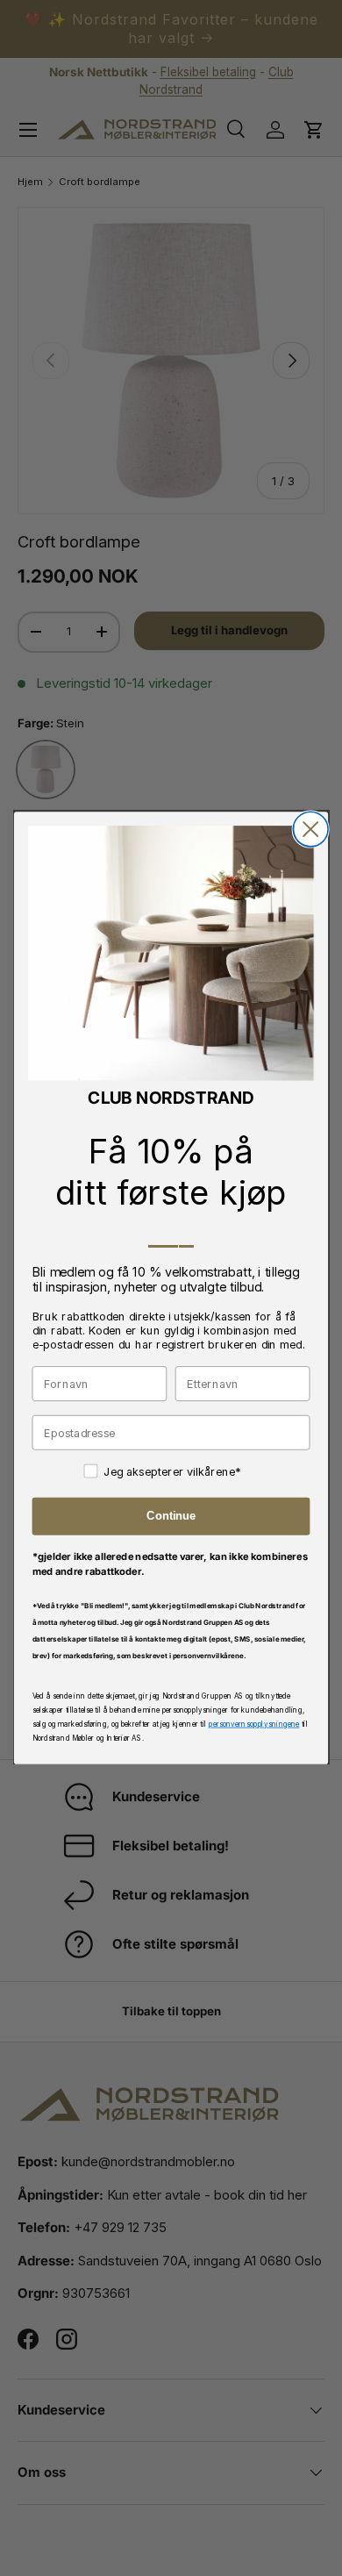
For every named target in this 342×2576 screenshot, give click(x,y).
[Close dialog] (310, 829)
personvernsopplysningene (254, 1724)
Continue (171, 1516)
